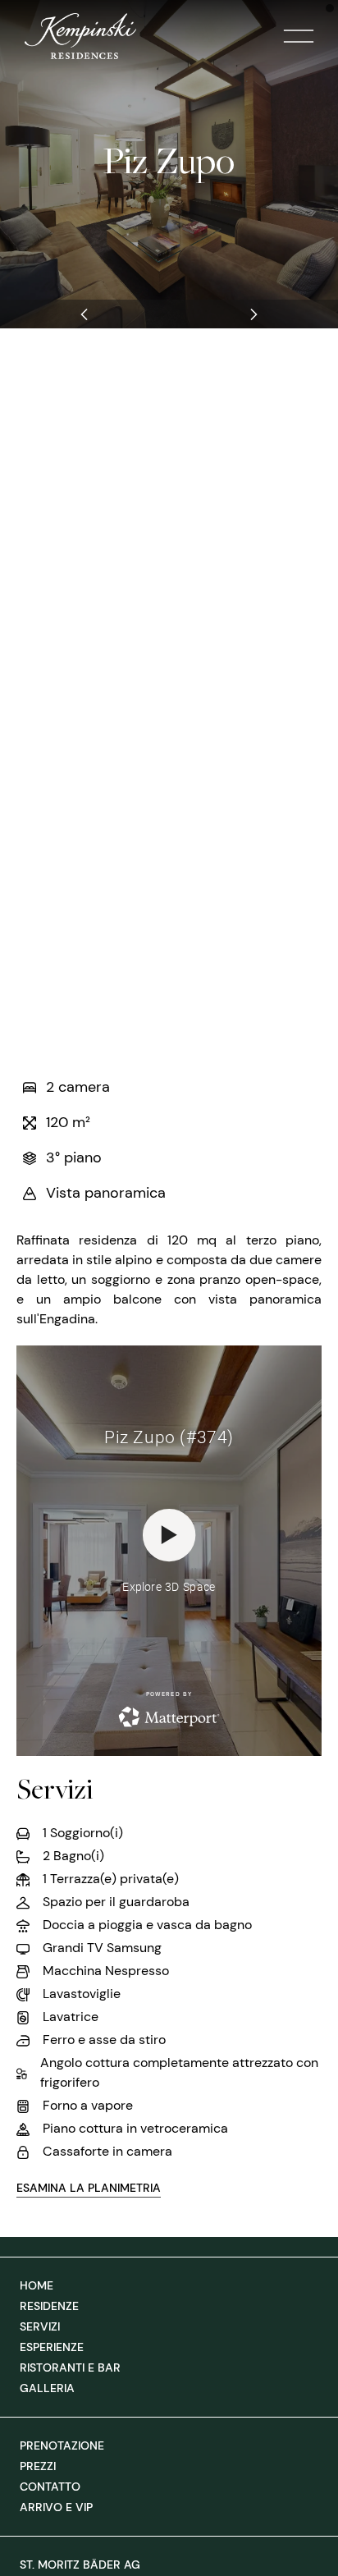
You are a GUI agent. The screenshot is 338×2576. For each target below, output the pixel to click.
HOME (37, 2285)
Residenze (49, 2306)
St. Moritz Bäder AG (80, 2565)
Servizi (40, 2326)
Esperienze (52, 2347)
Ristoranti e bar (70, 2367)
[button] (84, 314)
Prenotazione (62, 2445)
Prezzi (38, 2466)
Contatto (50, 2487)
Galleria (47, 2388)
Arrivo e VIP (56, 2507)
